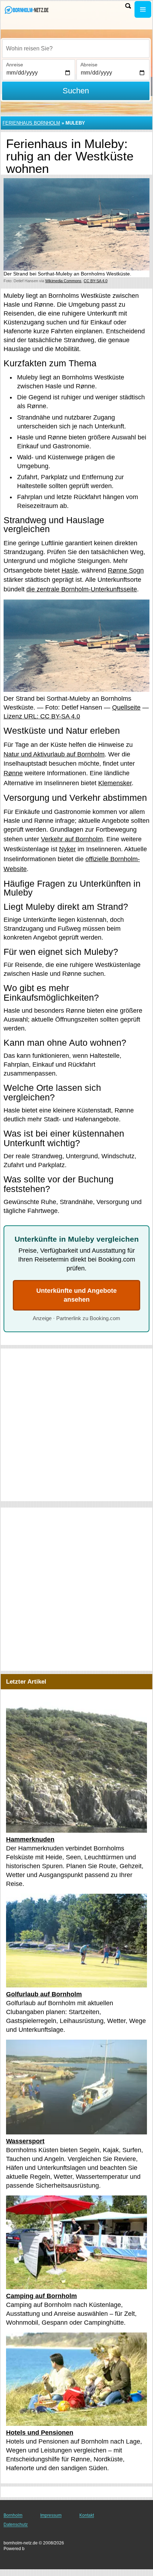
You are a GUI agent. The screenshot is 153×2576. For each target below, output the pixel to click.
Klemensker (115, 783)
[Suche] (128, 6)
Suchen (76, 91)
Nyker (67, 849)
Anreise (15, 65)
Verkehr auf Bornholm (72, 839)
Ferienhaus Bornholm (31, 123)
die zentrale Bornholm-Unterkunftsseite (82, 589)
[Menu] (143, 9)
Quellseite (126, 707)
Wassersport (25, 2141)
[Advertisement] (76, 1425)
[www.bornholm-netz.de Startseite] (27, 10)
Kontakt (87, 2515)
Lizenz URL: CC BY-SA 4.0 (42, 716)
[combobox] (76, 49)
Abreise (89, 65)
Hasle (70, 570)
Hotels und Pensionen (40, 2432)
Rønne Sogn (126, 570)
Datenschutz (16, 2525)
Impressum (51, 2515)
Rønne (13, 773)
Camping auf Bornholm (41, 2296)
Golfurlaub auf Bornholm (44, 1994)
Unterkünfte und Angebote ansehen (76, 1295)
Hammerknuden (30, 1839)
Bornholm (13, 2515)
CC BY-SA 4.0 (96, 281)
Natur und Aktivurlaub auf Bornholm (54, 754)
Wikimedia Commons (63, 281)
